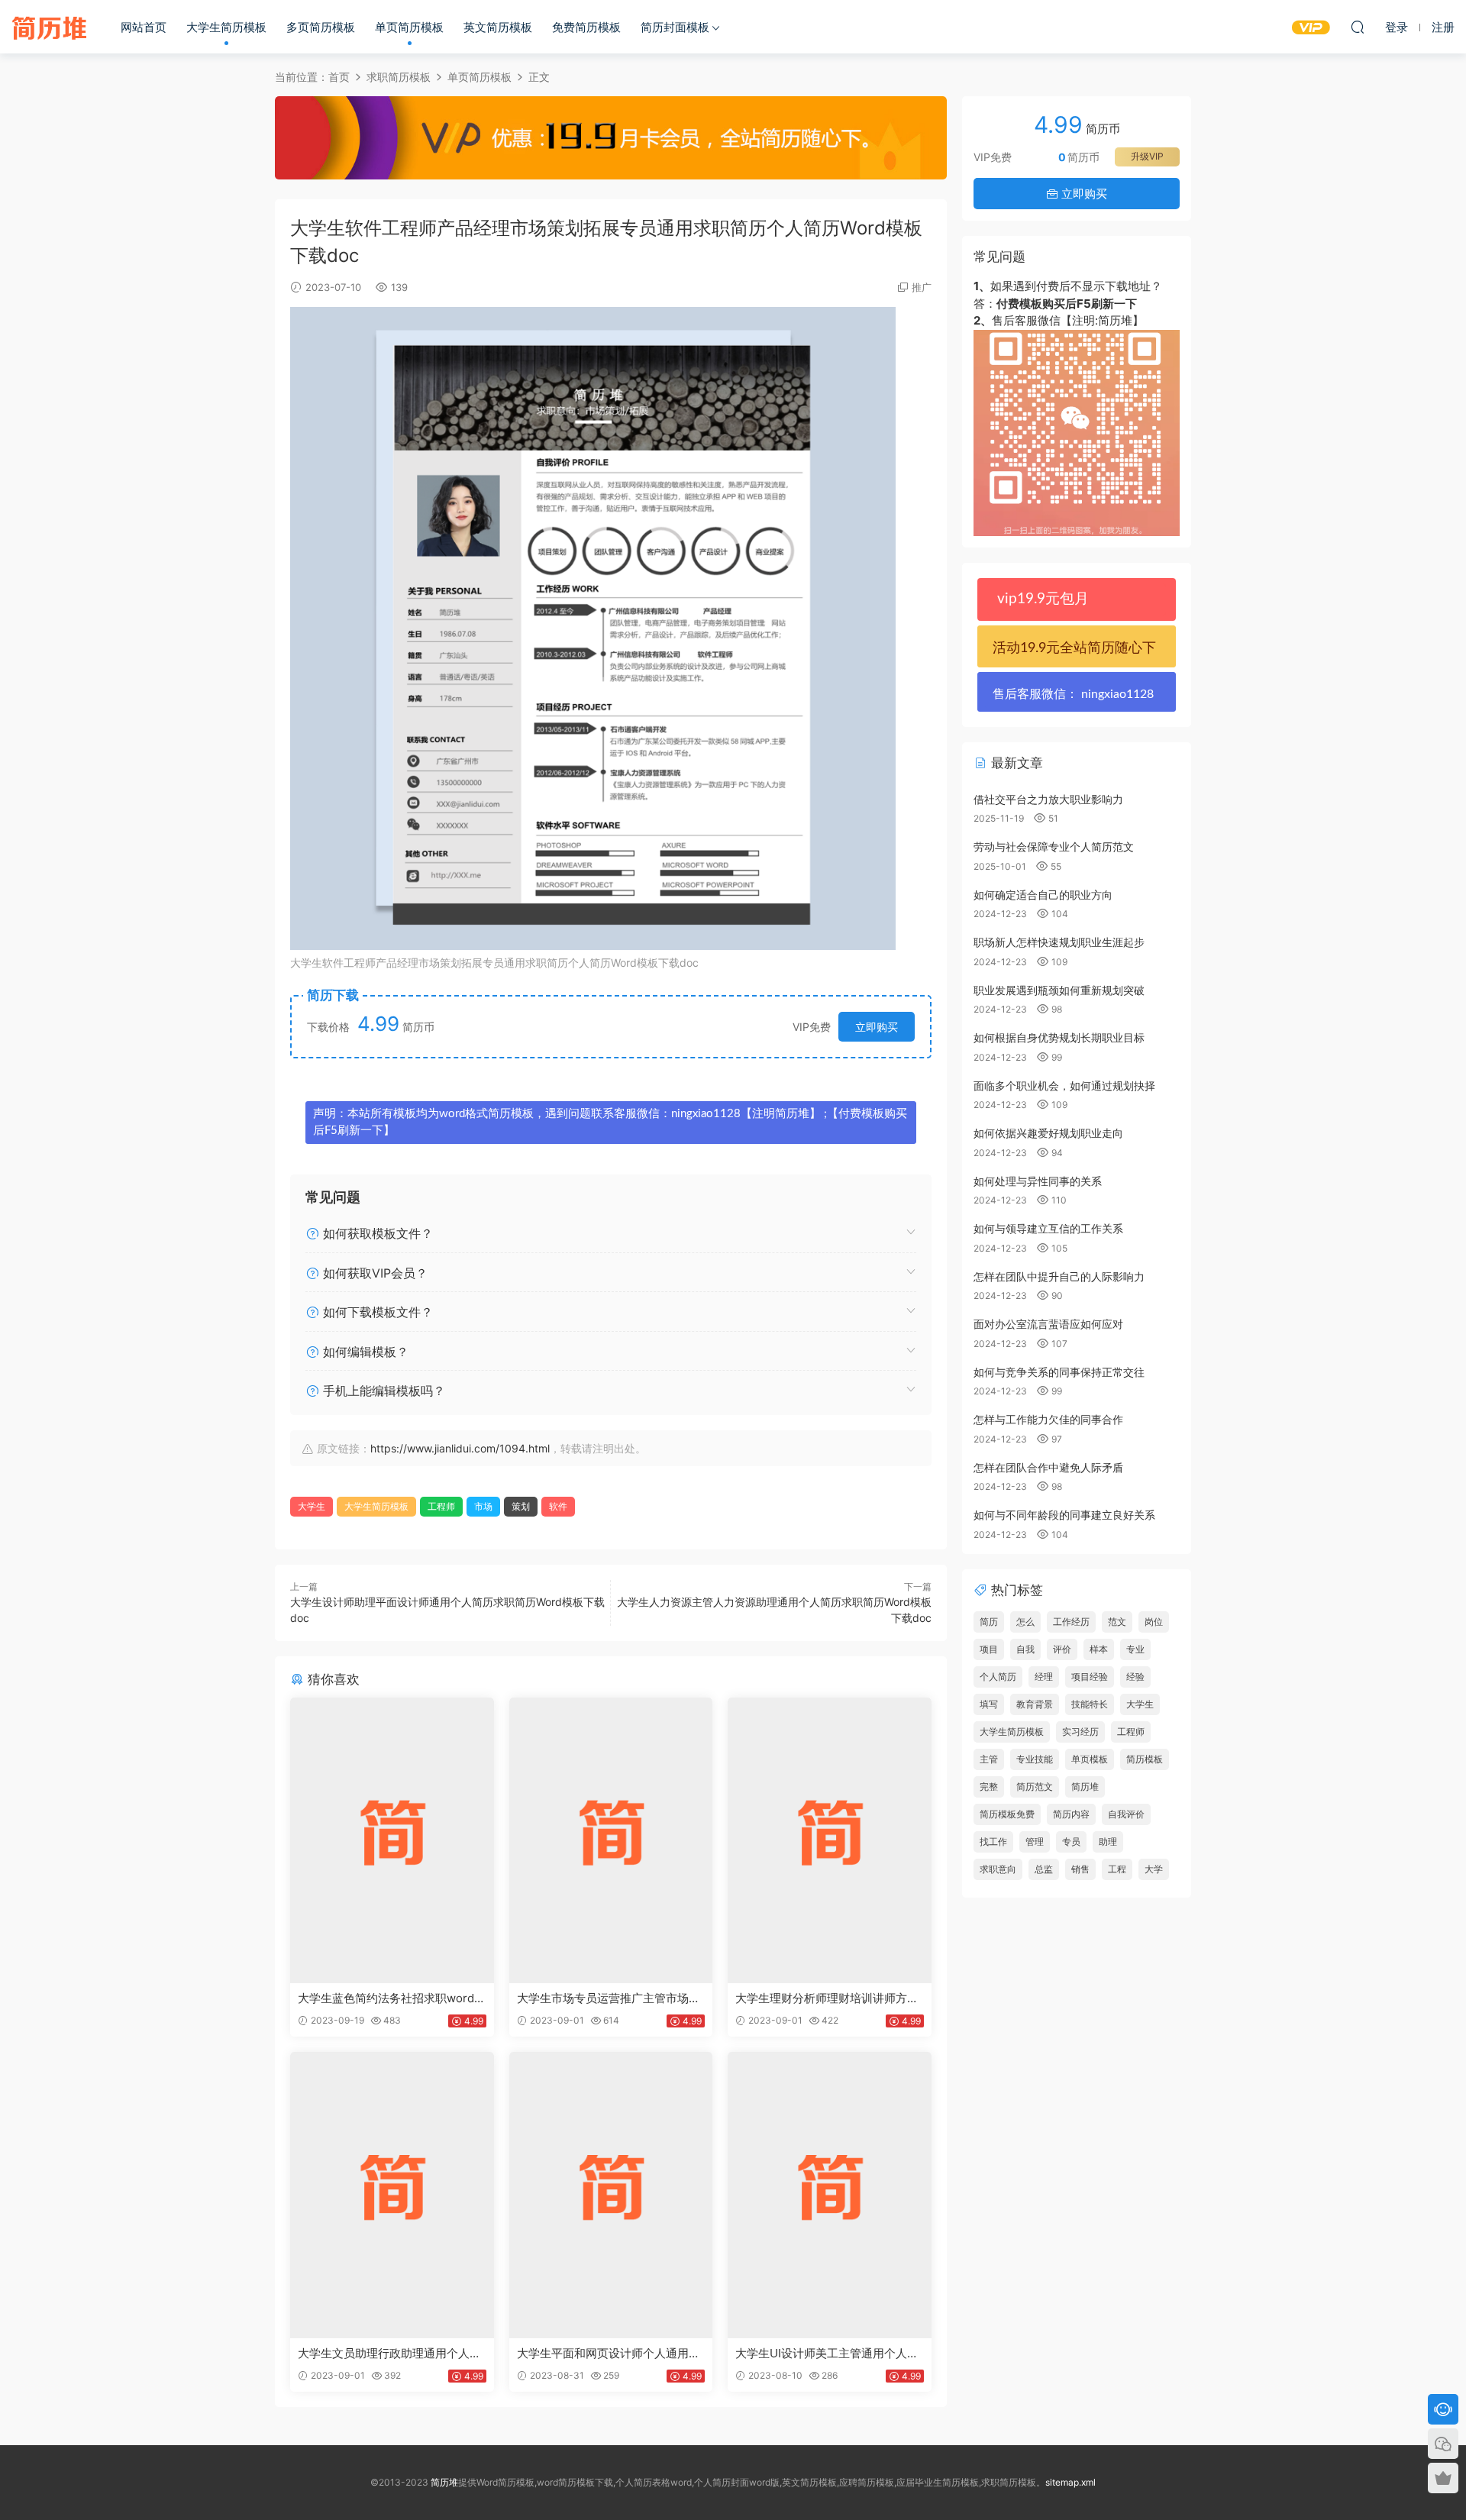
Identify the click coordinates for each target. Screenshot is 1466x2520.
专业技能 (1035, 1759)
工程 (1117, 1869)
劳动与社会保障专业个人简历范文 (1054, 846)
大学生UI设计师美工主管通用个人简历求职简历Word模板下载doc (827, 2354)
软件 (558, 1506)
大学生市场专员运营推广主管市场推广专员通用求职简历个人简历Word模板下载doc (609, 1998)
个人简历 (998, 1677)
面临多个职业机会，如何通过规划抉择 (1064, 1086)
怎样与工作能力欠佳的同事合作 (1048, 1419)
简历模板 (1145, 1759)
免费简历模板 (586, 27)
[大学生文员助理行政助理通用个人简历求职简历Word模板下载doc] (392, 2195)
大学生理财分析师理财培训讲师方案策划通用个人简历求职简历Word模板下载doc (827, 1998)
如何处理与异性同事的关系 (1038, 1181)
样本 (1099, 1649)
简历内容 (1071, 1814)
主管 (989, 1759)
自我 (1025, 1649)
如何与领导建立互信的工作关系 (1048, 1228)
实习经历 (1080, 1732)
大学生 (312, 1506)
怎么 (1025, 1622)
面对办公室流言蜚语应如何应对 (1048, 1324)
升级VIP (1147, 156)
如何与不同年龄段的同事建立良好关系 (1064, 1515)
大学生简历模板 (226, 27)
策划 (521, 1506)
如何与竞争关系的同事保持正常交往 (1059, 1372)
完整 (989, 1787)
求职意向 (998, 1869)
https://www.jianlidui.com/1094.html (460, 1448)
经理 (1044, 1677)
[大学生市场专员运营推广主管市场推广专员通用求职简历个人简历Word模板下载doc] (611, 1840)
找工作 (993, 1842)
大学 (1154, 1869)
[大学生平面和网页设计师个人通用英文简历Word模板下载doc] (611, 2195)
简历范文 (1035, 1787)
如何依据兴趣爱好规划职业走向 (1048, 1133)
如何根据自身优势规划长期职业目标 (1059, 1037)
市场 (483, 1506)
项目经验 (1090, 1677)
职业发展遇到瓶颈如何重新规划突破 (1059, 990)
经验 (1135, 1677)
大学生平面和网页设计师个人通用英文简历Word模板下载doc (609, 2354)
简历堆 (50, 27)
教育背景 (1035, 1704)
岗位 (1154, 1622)
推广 (922, 287)
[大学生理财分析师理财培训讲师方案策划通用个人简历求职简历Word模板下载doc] (830, 1840)
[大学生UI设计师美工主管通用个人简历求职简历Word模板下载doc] (830, 2195)
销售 (1080, 1869)
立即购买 (877, 1027)
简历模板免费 (1007, 1814)
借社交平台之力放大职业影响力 (1048, 799)
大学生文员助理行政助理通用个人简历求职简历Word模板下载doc (389, 2354)
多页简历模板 (321, 27)
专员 (1071, 1842)
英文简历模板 (498, 27)
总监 (1044, 1869)
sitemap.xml (1070, 2482)
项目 (989, 1649)
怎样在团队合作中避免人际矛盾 (1048, 1467)
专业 (1135, 1649)
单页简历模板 (409, 27)
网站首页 (144, 27)
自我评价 (1126, 1814)
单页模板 (1090, 1759)
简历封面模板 (675, 27)
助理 (1108, 1842)
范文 (1117, 1622)
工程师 (441, 1506)
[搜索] (1358, 27)
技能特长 (1090, 1704)
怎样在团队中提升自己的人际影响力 (1059, 1276)
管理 (1035, 1842)
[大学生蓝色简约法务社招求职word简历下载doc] (392, 1840)
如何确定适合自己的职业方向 (1043, 895)
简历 (989, 1622)
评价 (1062, 1649)
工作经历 (1071, 1622)
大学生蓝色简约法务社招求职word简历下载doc (392, 1998)
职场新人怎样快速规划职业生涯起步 (1059, 942)
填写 (989, 1704)
